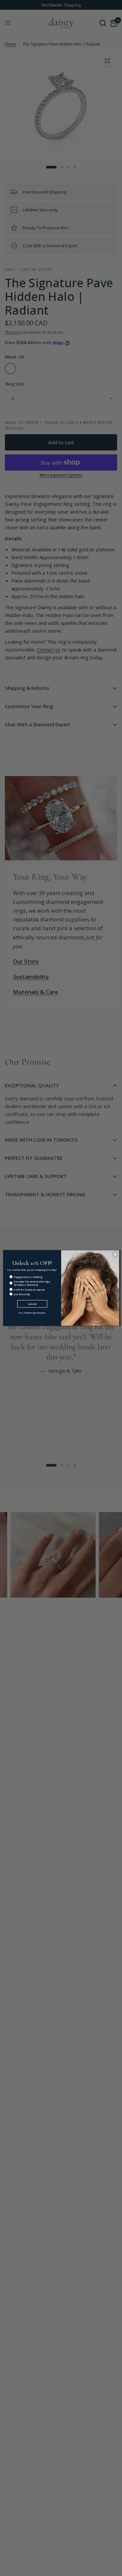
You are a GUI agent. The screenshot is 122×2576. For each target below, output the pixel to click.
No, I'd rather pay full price (32, 1313)
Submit (32, 1304)
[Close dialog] (115, 1254)
